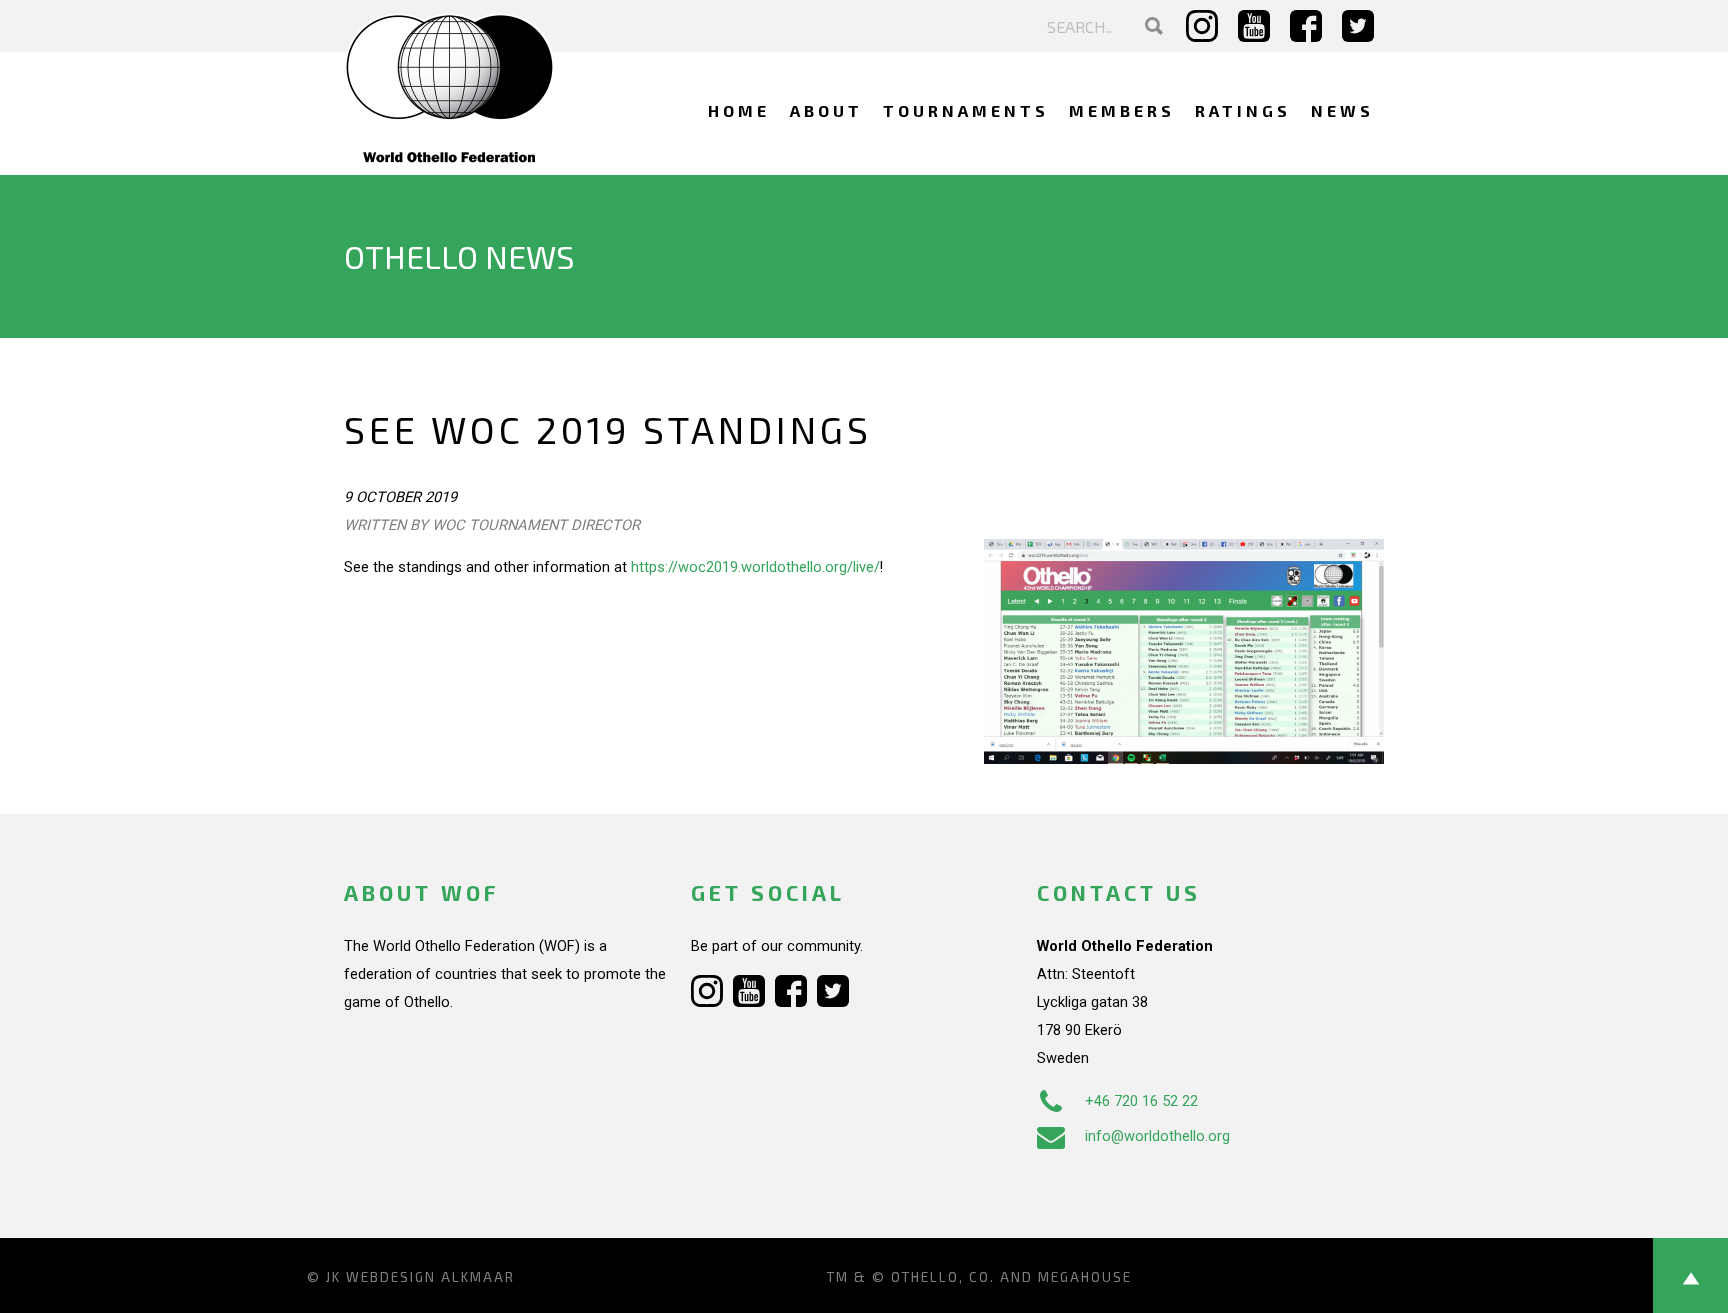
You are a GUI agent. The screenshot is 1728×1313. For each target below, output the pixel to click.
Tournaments (966, 110)
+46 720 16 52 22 (1141, 1101)
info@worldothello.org (1157, 1136)
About (826, 110)
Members (1122, 110)
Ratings (1243, 110)
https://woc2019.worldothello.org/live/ (755, 567)
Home (739, 110)
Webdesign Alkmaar (430, 1277)
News (1342, 110)
